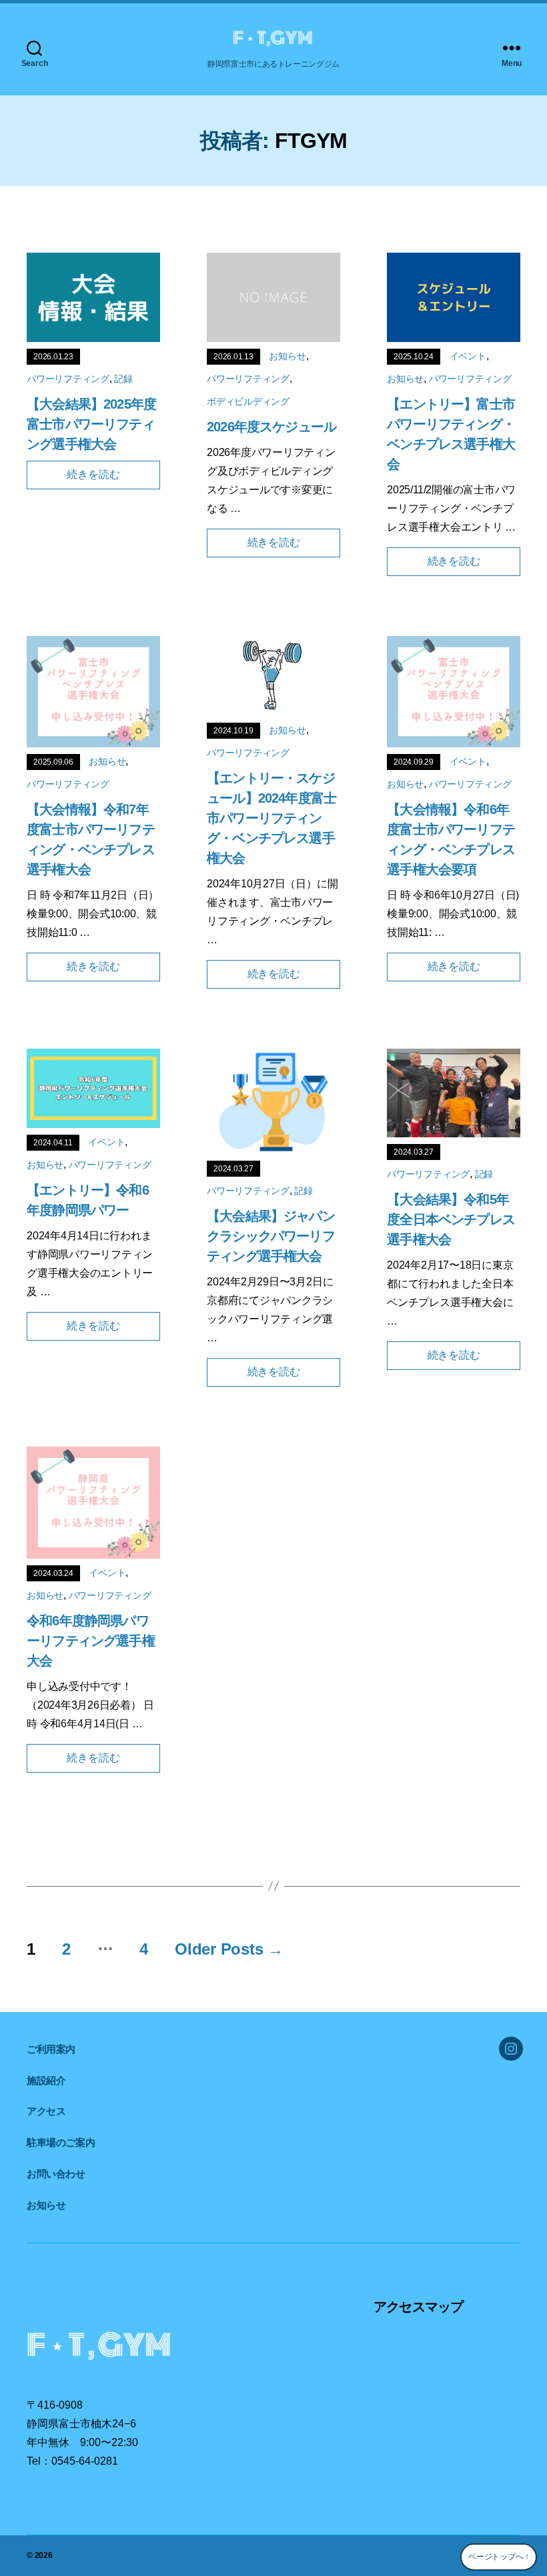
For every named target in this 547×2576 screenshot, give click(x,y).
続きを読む (93, 474)
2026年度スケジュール (271, 427)
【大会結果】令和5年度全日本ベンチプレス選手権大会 (451, 1219)
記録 (123, 379)
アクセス (46, 2111)
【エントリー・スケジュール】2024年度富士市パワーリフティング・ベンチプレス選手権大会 (271, 818)
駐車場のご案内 (61, 2142)
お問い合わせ (56, 2174)
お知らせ (287, 356)
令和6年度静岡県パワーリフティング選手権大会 (91, 1641)
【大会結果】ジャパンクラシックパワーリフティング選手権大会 (271, 1236)
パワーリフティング (68, 379)
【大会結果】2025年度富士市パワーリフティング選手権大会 (91, 424)
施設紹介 (46, 2080)
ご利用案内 (51, 2049)
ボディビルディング (248, 401)
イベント (468, 356)
